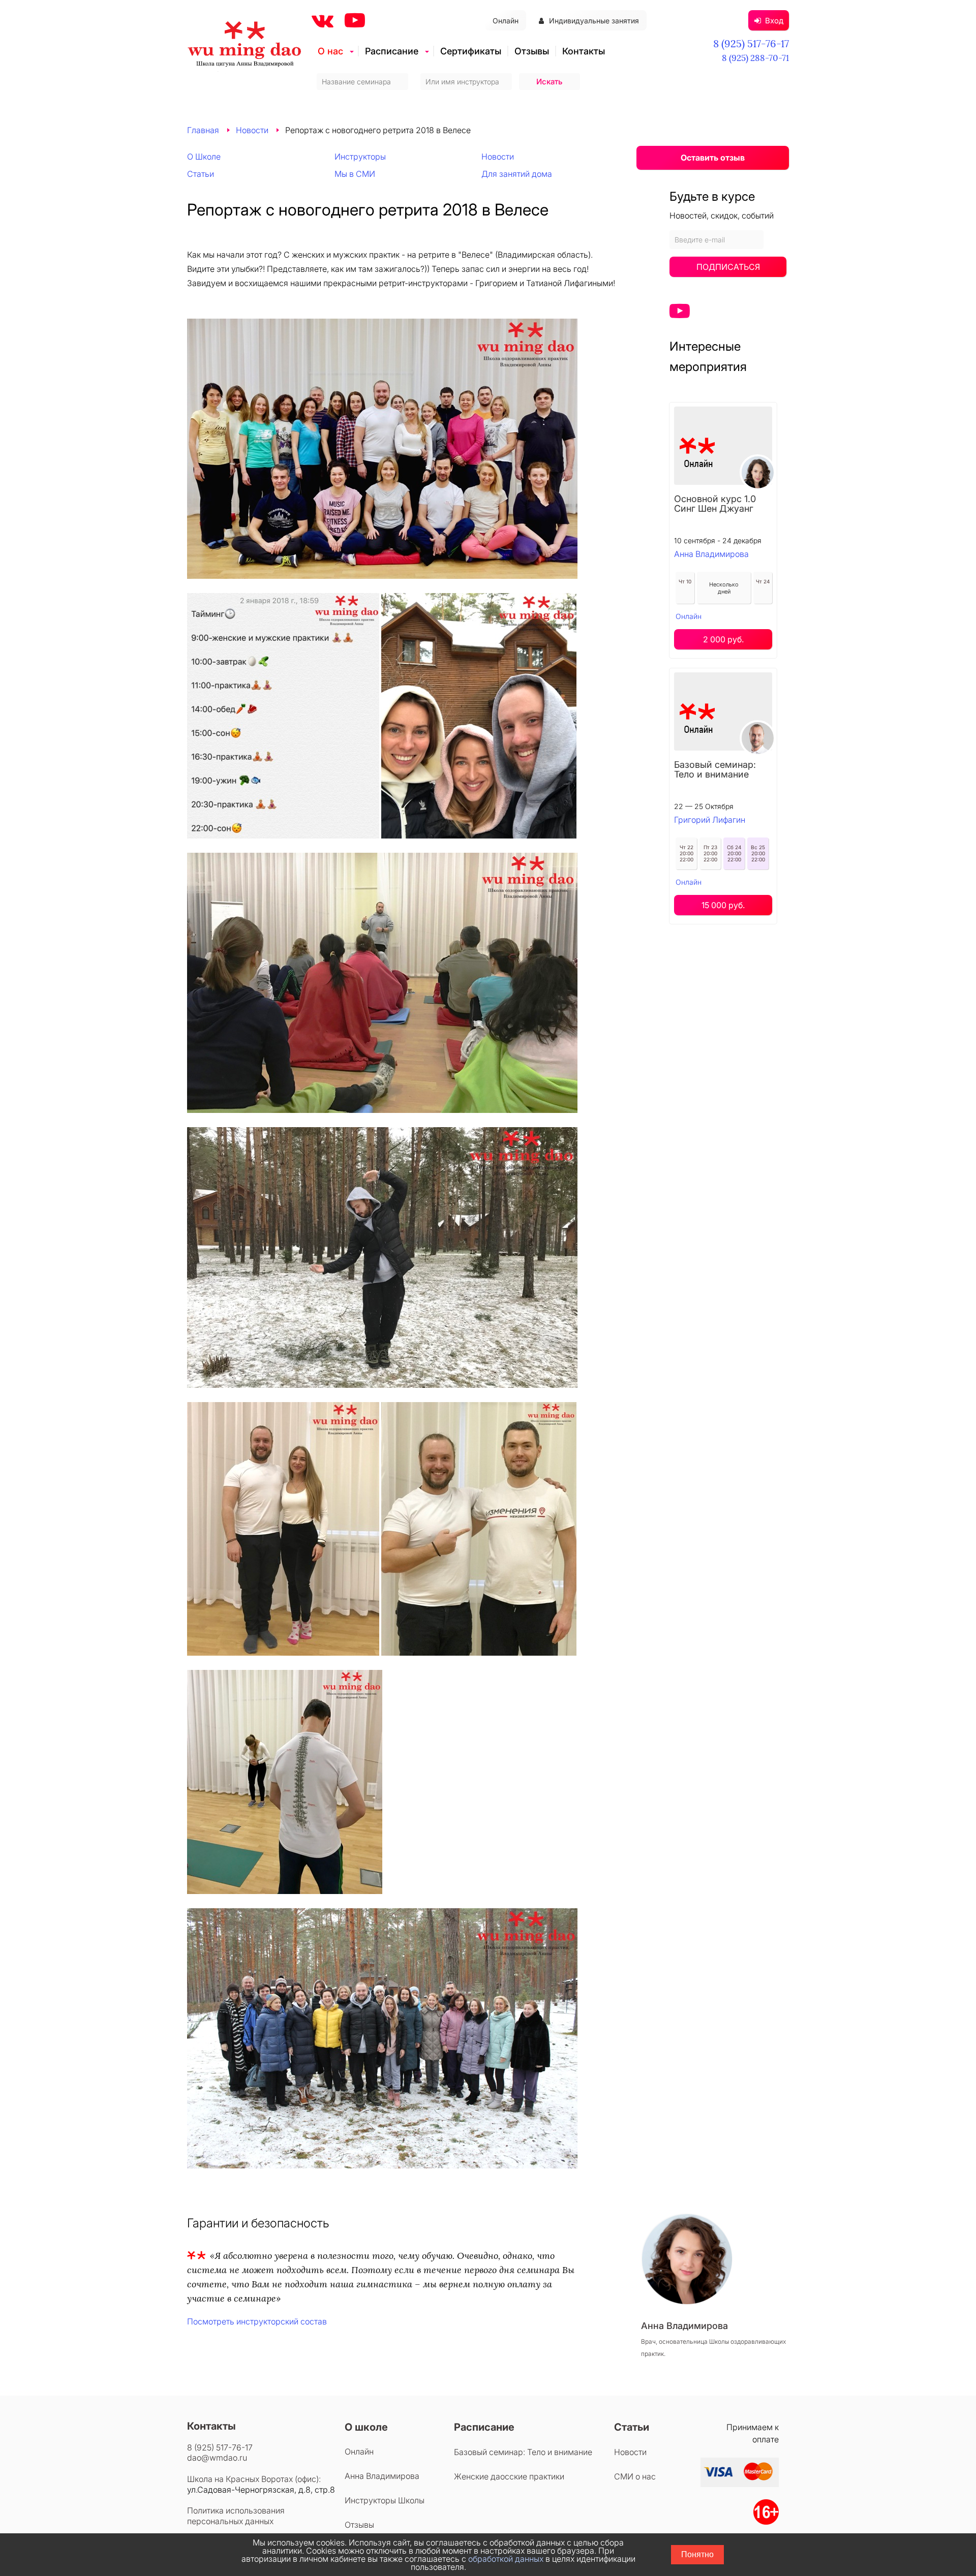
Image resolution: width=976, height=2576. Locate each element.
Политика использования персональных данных (236, 2516)
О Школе (204, 157)
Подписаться (728, 267)
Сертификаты (471, 51)
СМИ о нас (635, 2476)
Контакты (584, 51)
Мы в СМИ (355, 174)
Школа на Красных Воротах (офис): (254, 2479)
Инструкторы (360, 157)
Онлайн (506, 21)
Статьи (201, 174)
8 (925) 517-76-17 (751, 43)
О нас (330, 51)
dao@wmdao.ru (217, 2458)
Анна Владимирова (711, 554)
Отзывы (532, 51)
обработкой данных (506, 2559)
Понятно (697, 2554)
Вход (774, 21)
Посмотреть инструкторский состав (257, 2321)
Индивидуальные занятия (594, 21)
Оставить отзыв (713, 158)
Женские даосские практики (509, 2476)
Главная (203, 130)
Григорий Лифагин (710, 820)
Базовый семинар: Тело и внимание (715, 769)
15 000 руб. (723, 905)
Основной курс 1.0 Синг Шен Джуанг (715, 504)
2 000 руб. (723, 639)
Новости (252, 130)
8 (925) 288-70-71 (755, 58)
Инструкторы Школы (385, 2500)
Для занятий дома (517, 174)
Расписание (392, 51)
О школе (366, 2427)
